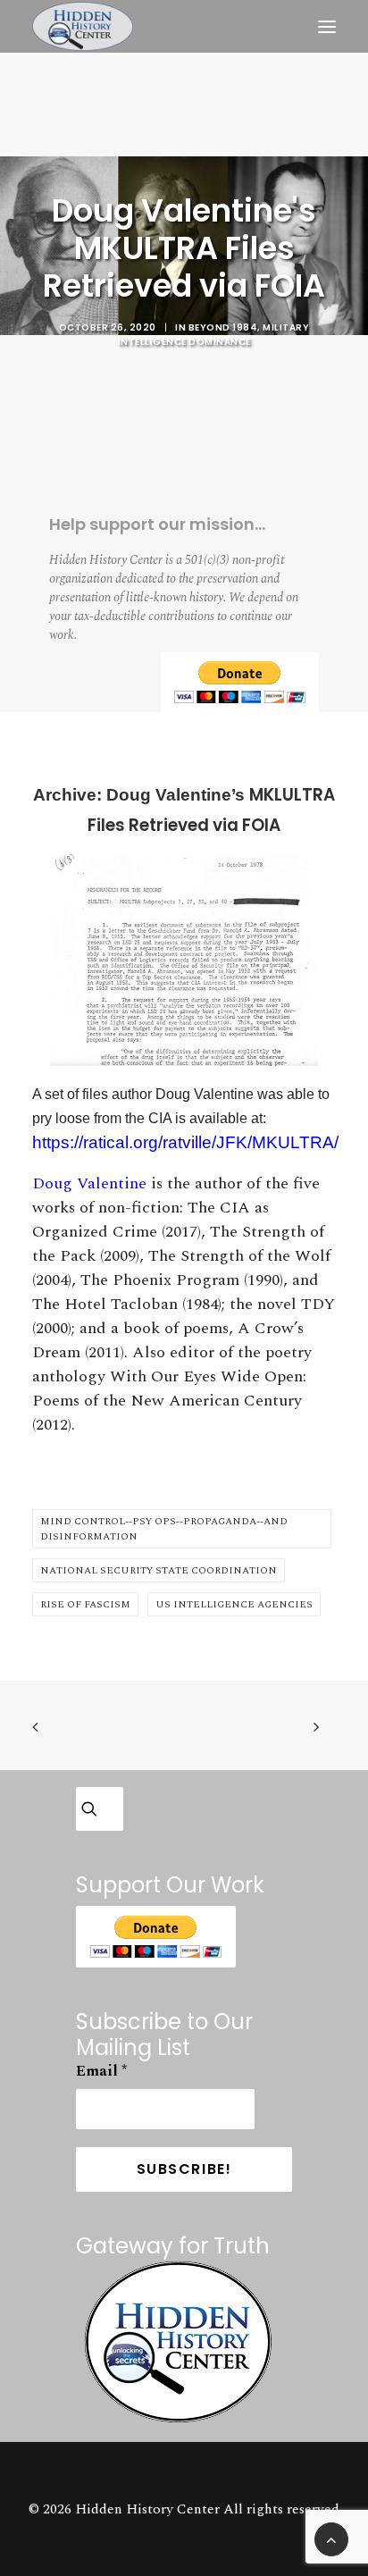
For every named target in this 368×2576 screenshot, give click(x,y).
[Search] (97, 1809)
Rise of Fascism (85, 1604)
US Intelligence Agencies (234, 1604)
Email (101, 2071)
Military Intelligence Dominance (214, 335)
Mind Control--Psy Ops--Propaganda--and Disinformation (164, 1529)
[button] (327, 26)
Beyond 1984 (223, 327)
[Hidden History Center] (83, 26)
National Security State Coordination (159, 1570)
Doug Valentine (89, 1183)
